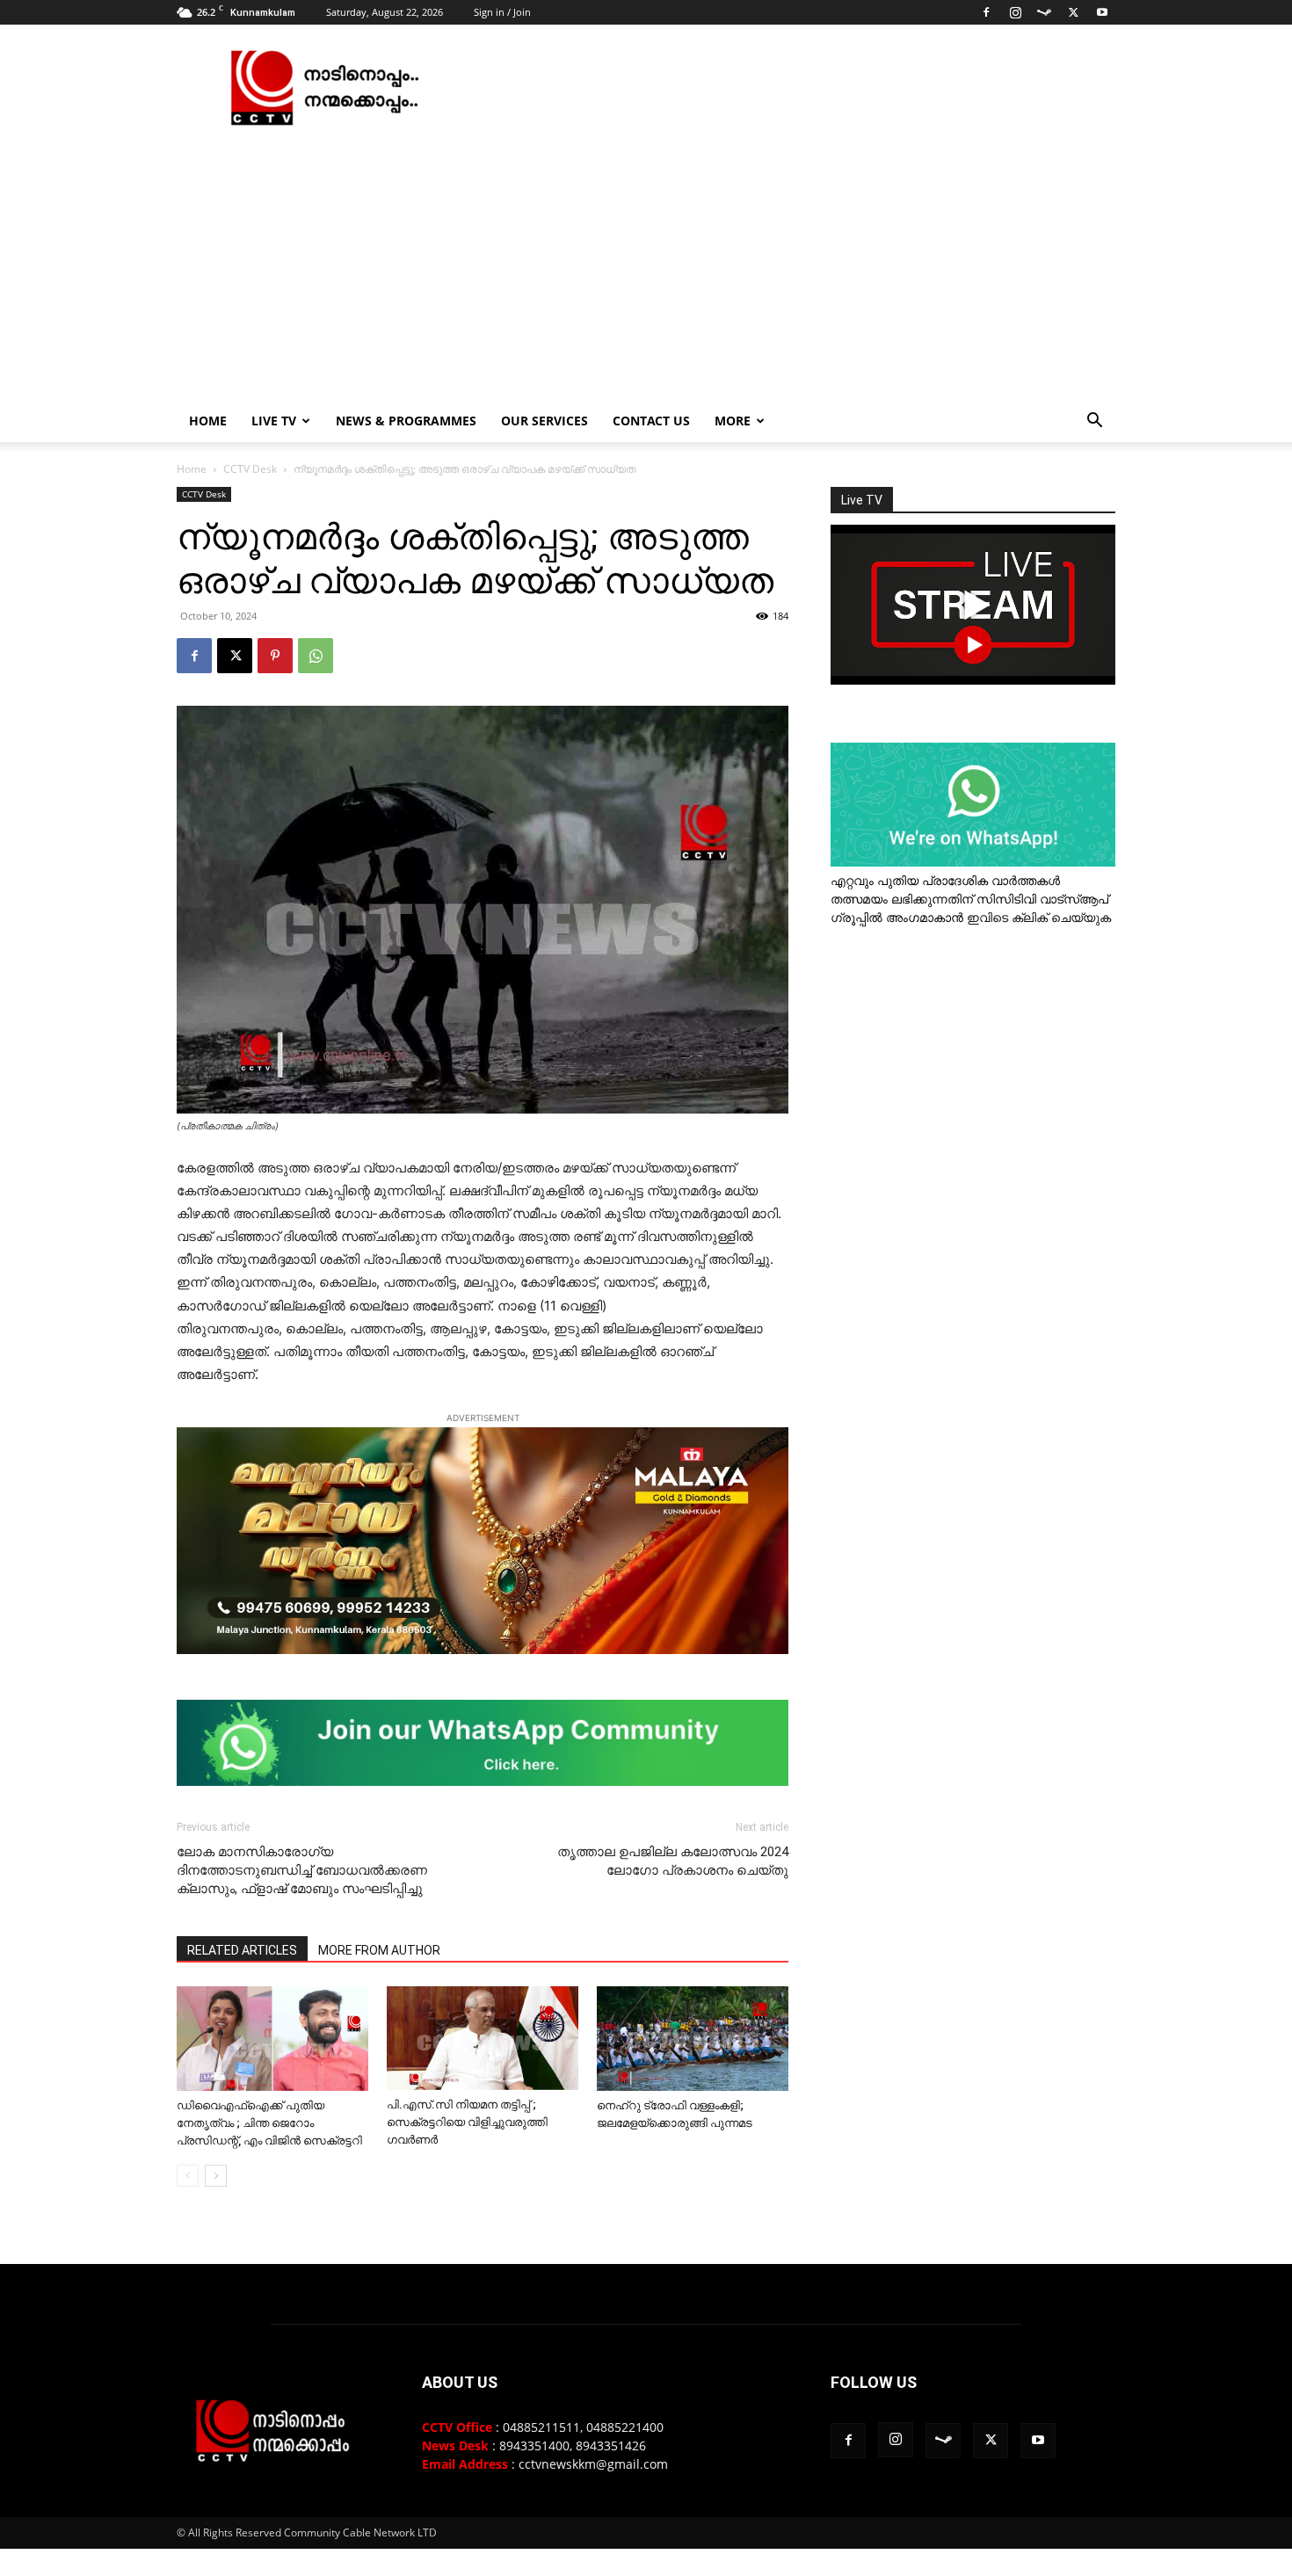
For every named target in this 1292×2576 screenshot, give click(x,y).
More (733, 421)
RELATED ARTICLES (242, 1950)
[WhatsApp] (316, 656)
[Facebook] (986, 12)
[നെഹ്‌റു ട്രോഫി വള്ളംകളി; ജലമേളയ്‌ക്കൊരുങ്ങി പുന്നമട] (693, 2039)
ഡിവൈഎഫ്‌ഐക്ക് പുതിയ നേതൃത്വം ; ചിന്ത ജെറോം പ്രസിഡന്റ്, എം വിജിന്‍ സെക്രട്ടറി (269, 2123)
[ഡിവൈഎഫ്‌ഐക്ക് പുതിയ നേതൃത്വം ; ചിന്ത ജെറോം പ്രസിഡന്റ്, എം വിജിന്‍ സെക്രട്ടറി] (272, 2039)
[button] (1094, 422)
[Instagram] (1015, 12)
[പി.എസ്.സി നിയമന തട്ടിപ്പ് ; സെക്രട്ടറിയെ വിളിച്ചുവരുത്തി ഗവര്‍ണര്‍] (483, 2038)
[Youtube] (1102, 12)
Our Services (544, 421)
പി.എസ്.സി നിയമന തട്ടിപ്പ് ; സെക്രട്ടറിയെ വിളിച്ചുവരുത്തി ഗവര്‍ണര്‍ (467, 2122)
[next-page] (216, 2176)
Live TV (274, 421)
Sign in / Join (502, 12)
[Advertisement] (646, 268)
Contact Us (651, 421)
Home (208, 421)
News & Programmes (406, 421)
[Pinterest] (275, 656)
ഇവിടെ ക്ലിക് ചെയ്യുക (1039, 917)
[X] (1073, 12)
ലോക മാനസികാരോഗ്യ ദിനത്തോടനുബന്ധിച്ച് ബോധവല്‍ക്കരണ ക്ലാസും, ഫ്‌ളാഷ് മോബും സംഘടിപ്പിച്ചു (302, 1870)
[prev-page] (188, 2176)
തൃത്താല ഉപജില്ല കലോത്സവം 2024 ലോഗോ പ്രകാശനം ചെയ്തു (673, 1861)
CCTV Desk (250, 469)
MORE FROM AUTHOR (379, 1950)
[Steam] (1044, 12)
